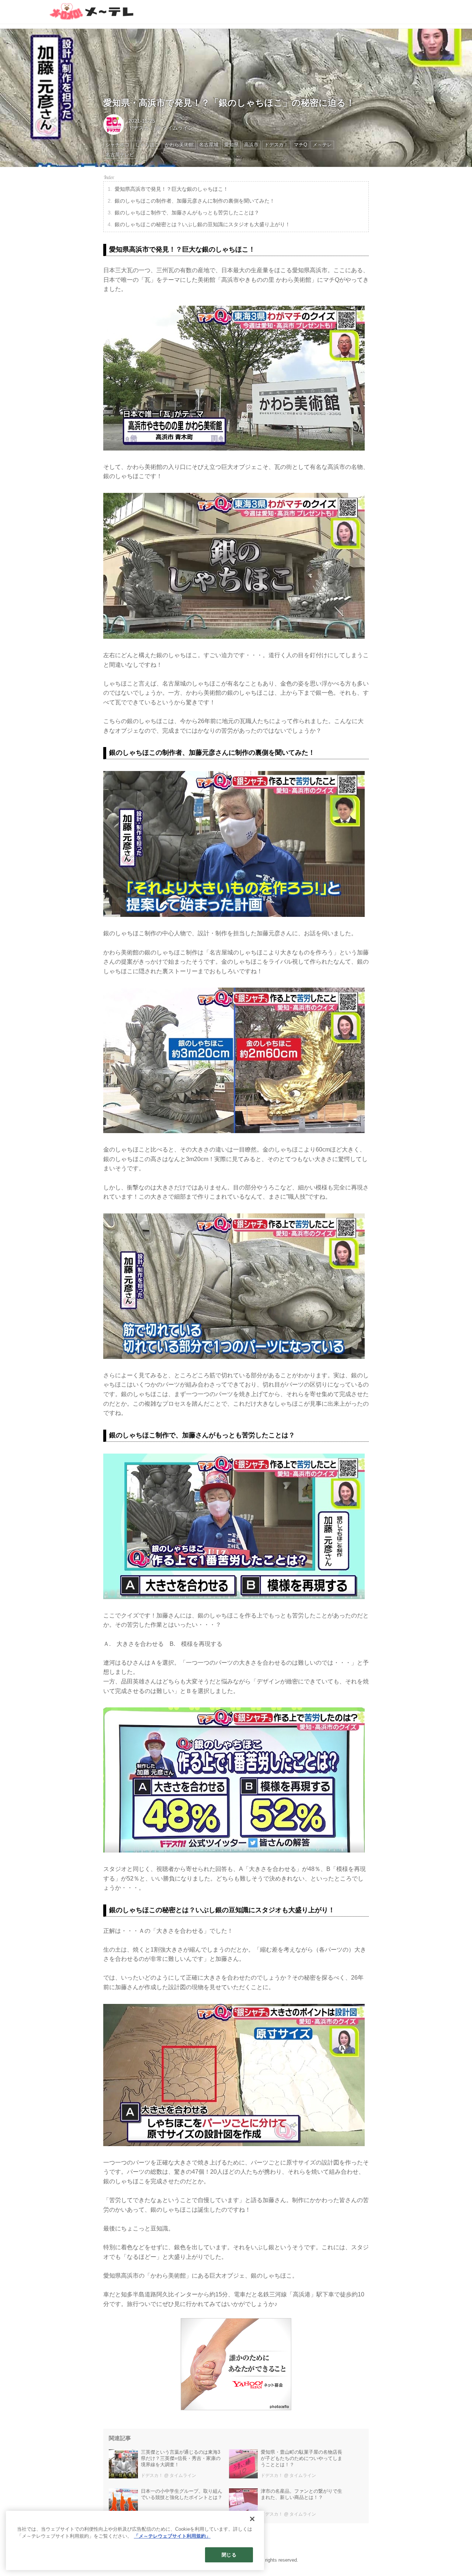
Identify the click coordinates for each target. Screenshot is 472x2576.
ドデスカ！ (141, 128)
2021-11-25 (142, 121)
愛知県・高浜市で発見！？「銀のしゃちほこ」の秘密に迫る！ (229, 103)
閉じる (229, 2555)
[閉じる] (252, 2519)
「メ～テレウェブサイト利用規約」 (172, 2536)
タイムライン (178, 128)
